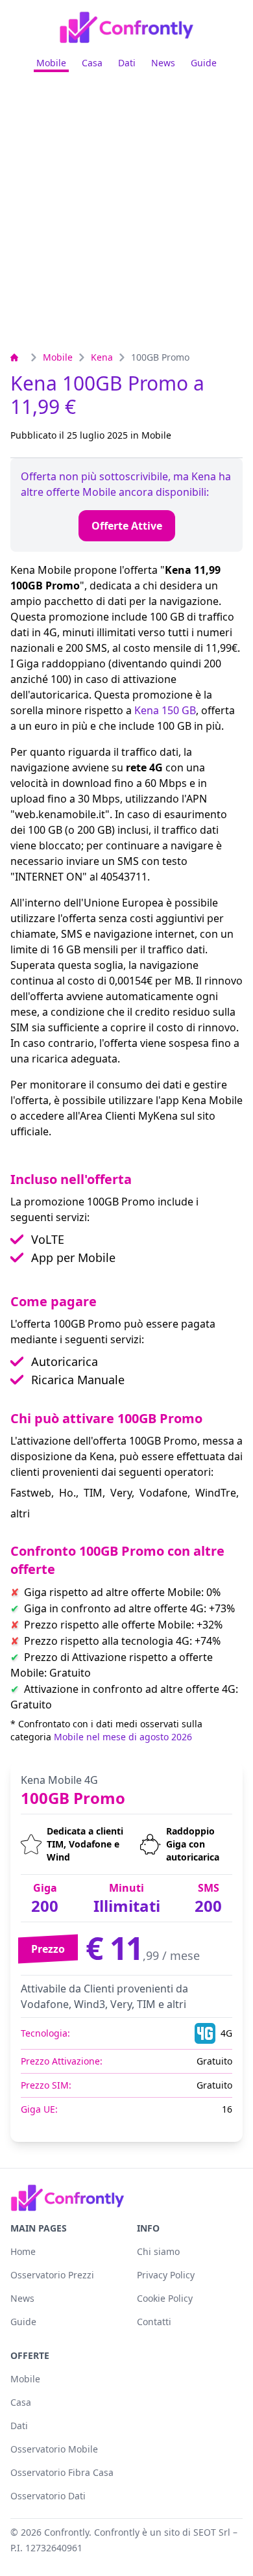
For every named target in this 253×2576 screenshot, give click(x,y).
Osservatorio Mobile (54, 2449)
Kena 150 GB (165, 710)
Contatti (154, 2322)
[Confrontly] (126, 27)
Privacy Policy (166, 2275)
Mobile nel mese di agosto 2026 (123, 1737)
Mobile (51, 63)
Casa (92, 63)
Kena (102, 357)
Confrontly (66, 2532)
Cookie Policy (165, 2298)
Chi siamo (158, 2251)
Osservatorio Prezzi (52, 2275)
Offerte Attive (127, 526)
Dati (127, 63)
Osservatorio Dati (48, 2496)
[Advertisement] (126, 216)
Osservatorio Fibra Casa (62, 2472)
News (163, 63)
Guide (204, 63)
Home (23, 2251)
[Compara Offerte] (18, 357)
